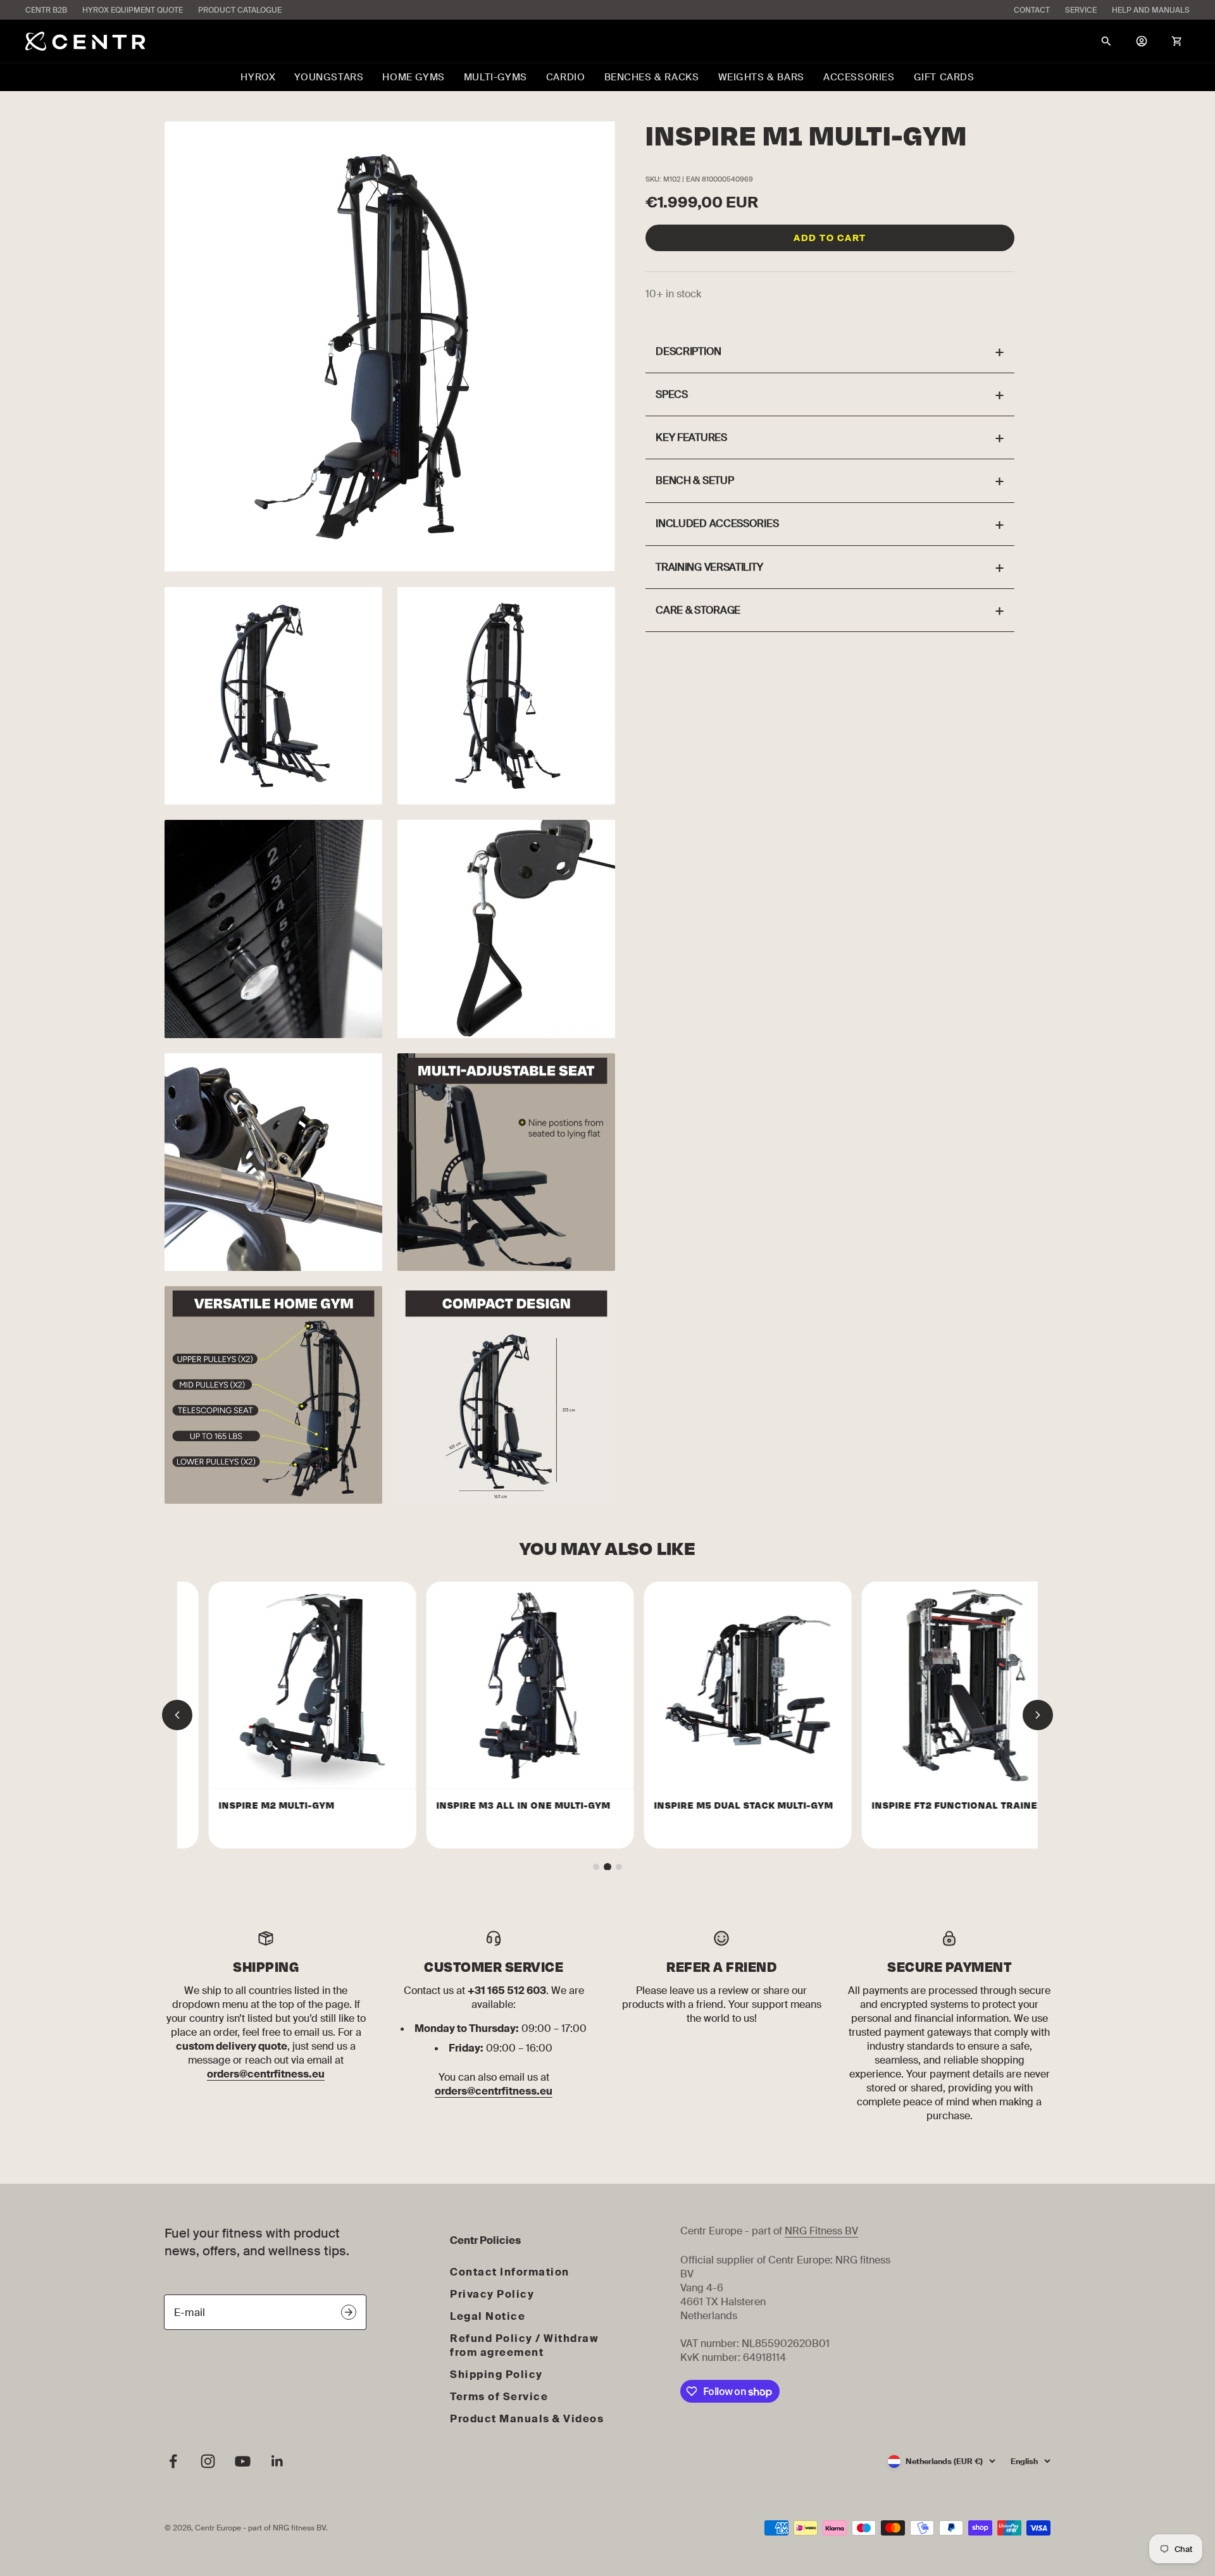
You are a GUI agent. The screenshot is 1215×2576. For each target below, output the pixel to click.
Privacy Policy (492, 2294)
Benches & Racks (652, 77)
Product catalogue (240, 10)
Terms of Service (499, 2397)
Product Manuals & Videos (527, 2419)
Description (830, 351)
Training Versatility (830, 567)
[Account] (1142, 41)
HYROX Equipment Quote (133, 10)
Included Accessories (830, 524)
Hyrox (258, 77)
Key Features (830, 437)
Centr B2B (46, 10)
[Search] (1106, 41)
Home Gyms (413, 77)
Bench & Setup (830, 480)
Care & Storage (830, 610)
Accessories (859, 77)
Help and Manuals (1151, 10)
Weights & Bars (761, 77)
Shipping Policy (496, 2375)
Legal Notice (488, 2316)
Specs (830, 394)
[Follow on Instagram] (208, 2461)
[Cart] (1177, 41)
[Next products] (1038, 1715)
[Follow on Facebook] (173, 2461)
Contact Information (510, 2272)
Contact (1032, 10)
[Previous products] (177, 1715)
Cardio (566, 77)
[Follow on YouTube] (243, 2461)
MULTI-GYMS (495, 77)
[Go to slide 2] (607, 1867)
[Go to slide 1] (596, 1867)
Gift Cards (944, 77)
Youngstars (329, 77)
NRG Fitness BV (821, 2231)
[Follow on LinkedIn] (277, 2461)
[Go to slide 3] (619, 1867)
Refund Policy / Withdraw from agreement (524, 2345)
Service (1081, 10)
